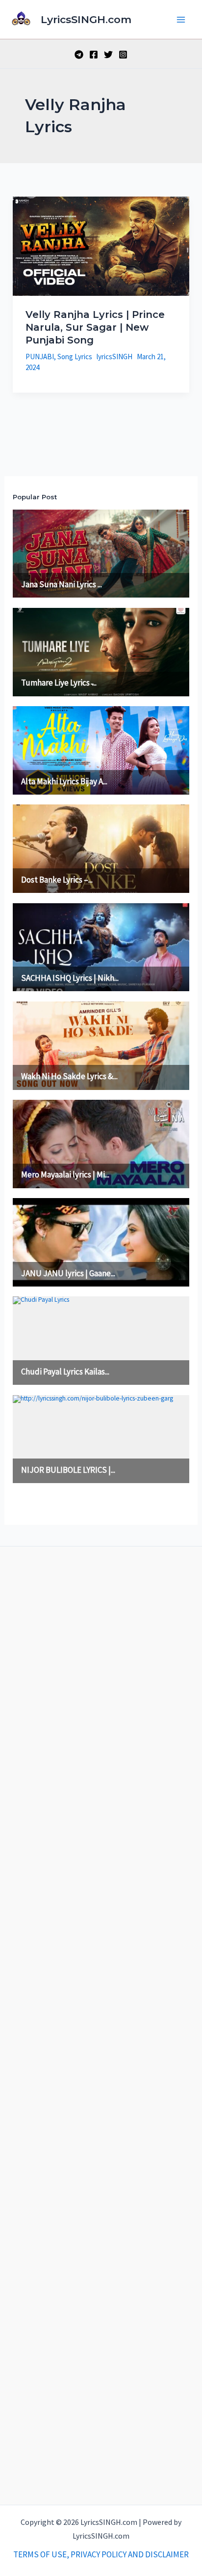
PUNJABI (40, 357)
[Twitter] (108, 55)
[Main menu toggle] (181, 20)
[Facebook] (94, 55)
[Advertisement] (101, 2023)
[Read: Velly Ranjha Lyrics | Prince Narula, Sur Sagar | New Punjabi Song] (101, 245)
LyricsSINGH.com (86, 19)
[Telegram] (79, 55)
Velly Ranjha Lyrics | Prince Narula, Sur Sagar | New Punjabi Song (95, 327)
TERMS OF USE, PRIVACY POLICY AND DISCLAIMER (101, 2554)
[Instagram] (123, 55)
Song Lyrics (75, 357)
